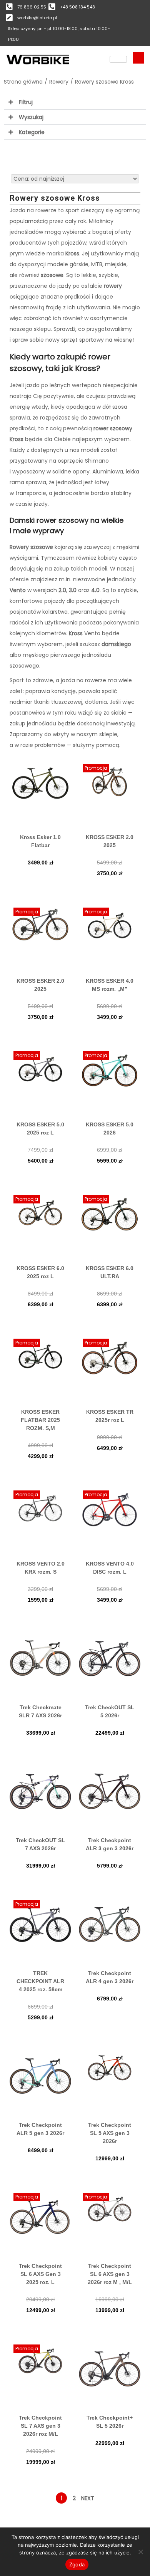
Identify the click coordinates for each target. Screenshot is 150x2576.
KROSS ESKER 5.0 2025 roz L (40, 1129)
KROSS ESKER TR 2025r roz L (110, 1416)
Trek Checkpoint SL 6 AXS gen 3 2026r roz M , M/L (110, 2274)
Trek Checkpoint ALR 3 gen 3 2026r (110, 1844)
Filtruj (26, 102)
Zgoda (77, 2564)
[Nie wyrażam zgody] (140, 2552)
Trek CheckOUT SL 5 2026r (110, 1711)
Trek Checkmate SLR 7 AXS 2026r (40, 1711)
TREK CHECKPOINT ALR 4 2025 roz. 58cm (40, 1981)
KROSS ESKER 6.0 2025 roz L (40, 1272)
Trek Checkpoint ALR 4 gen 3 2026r (110, 1977)
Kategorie (32, 132)
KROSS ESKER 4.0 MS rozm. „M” (110, 985)
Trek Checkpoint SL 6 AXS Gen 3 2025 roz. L (40, 2274)
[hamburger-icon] (118, 59)
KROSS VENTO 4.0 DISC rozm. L (110, 1568)
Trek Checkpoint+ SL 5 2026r (110, 2422)
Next (88, 2498)
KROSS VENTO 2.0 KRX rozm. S (41, 1568)
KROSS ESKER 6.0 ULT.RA (110, 1272)
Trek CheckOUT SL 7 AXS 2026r (40, 1844)
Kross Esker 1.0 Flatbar (40, 841)
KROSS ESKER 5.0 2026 (110, 1129)
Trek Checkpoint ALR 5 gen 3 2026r (40, 2129)
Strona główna (23, 82)
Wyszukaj (31, 117)
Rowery (59, 82)
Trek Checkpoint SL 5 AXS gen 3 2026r (110, 2133)
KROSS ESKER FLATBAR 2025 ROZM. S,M (40, 1420)
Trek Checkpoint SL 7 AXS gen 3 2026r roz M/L (40, 2426)
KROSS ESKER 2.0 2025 (110, 841)
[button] (75, 102)
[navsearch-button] (138, 58)
